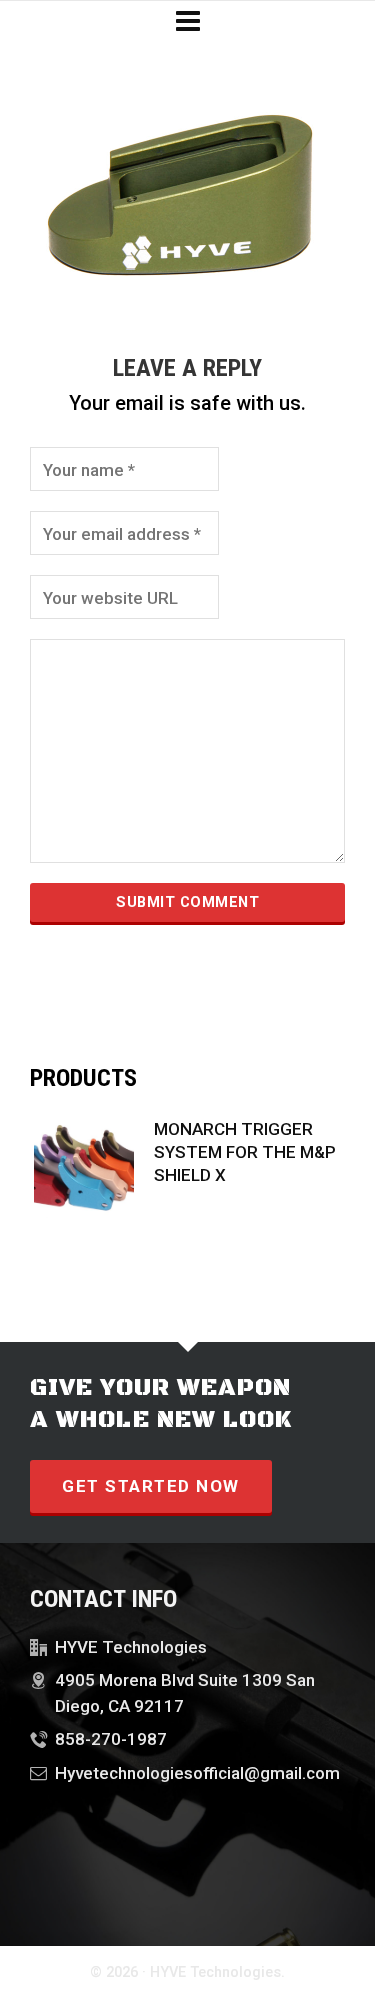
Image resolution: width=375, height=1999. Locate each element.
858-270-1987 (111, 1739)
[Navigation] (187, 22)
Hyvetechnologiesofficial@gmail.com (197, 1773)
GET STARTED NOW (151, 1486)
